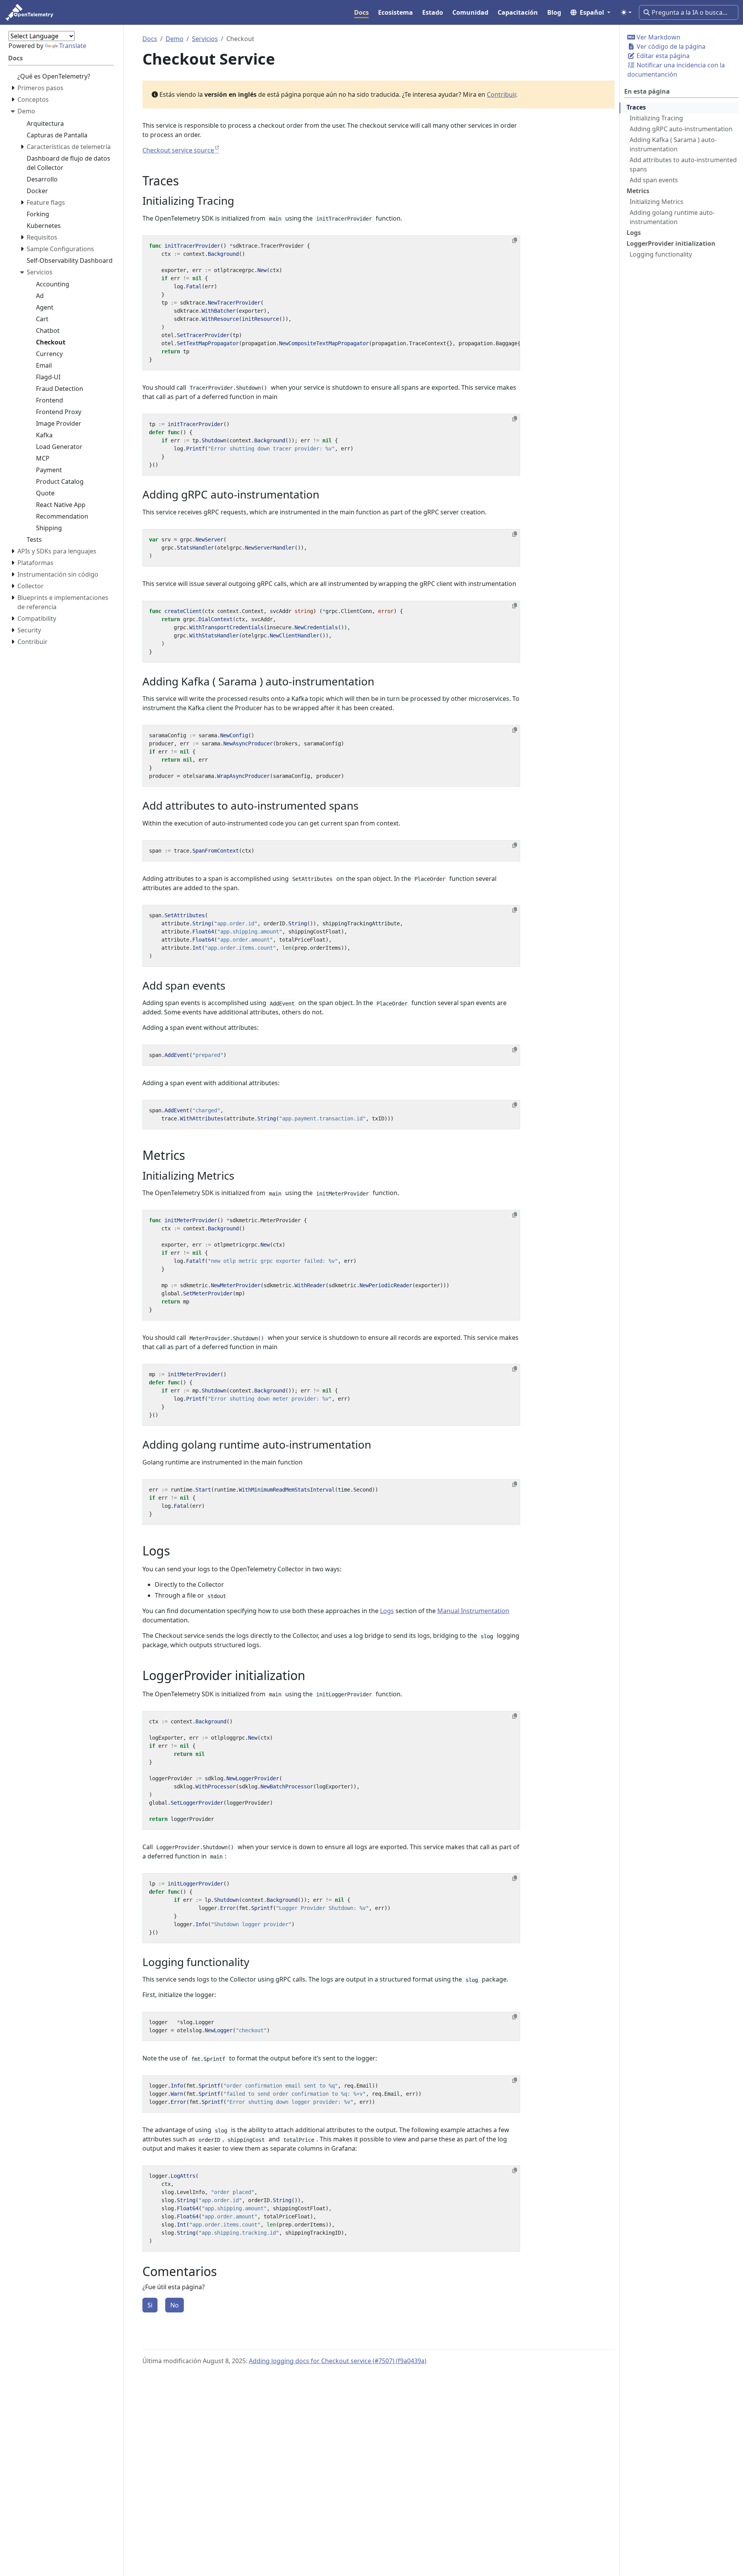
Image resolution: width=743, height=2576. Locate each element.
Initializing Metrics (657, 202)
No (175, 2305)
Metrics (638, 191)
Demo (175, 39)
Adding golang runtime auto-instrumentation (672, 217)
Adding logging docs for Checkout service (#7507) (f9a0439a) (338, 2361)
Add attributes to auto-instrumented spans (683, 164)
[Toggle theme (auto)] (626, 12)
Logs (634, 233)
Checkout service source (178, 150)
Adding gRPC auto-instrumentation (681, 129)
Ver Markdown (658, 37)
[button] (590, 12)
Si (150, 2305)
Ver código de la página (670, 46)
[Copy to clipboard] (515, 240)
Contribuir (501, 94)
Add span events (654, 180)
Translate (73, 46)
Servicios (205, 39)
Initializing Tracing (656, 118)
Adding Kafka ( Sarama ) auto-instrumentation (673, 144)
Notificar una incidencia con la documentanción (676, 70)
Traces (636, 107)
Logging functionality (661, 254)
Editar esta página (662, 56)
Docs (150, 39)
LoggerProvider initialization (671, 243)
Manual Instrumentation (473, 1611)
